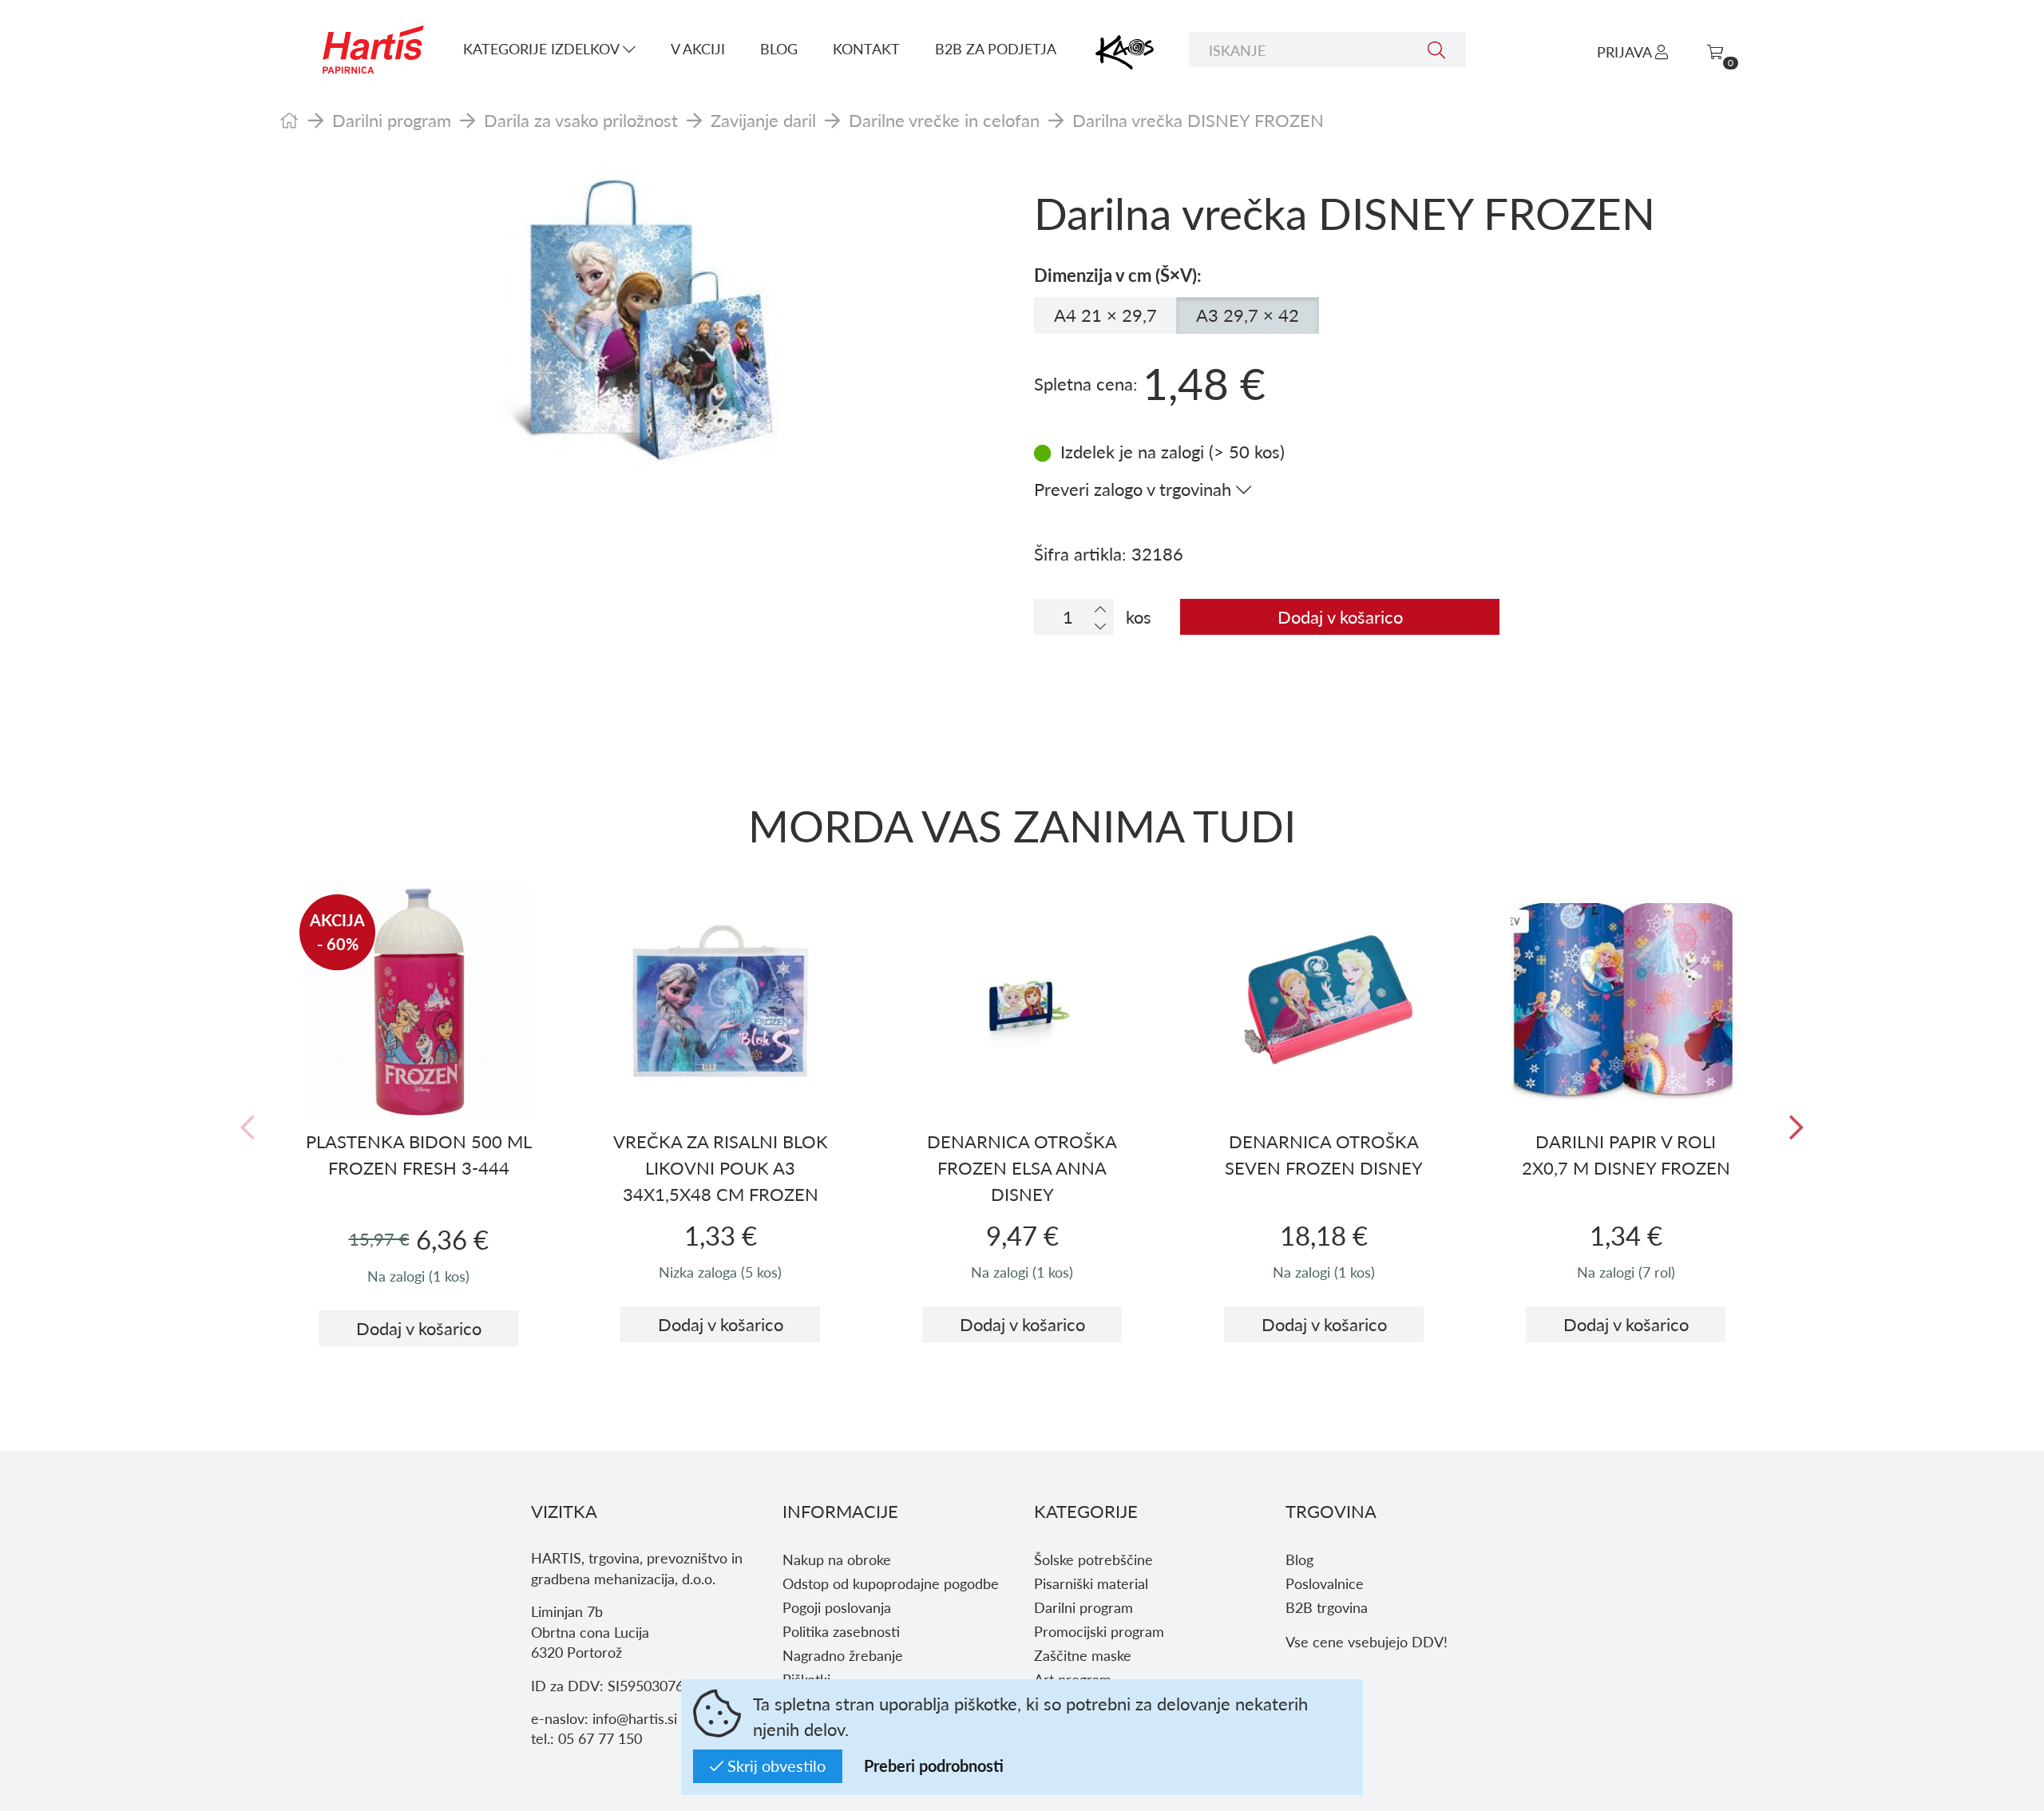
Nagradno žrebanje (843, 1655)
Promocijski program (1099, 1631)
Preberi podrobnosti (934, 1765)
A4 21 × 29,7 (1105, 315)
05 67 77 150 (600, 1738)
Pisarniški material (1091, 1583)
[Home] (289, 120)
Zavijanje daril (763, 120)
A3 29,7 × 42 (1248, 315)
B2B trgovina (1327, 1607)
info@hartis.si (635, 1718)
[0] (1715, 52)
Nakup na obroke (837, 1559)
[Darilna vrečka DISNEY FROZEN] (645, 323)
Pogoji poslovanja (837, 1607)
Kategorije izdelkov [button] (543, 48)
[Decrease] (1100, 626)
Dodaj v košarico (1340, 616)
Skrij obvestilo (774, 1765)
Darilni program (392, 120)
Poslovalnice (1325, 1583)
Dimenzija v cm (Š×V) (1115, 275)
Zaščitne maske (1083, 1655)
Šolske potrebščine (1093, 1559)
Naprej (1796, 1128)
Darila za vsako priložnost (581, 120)
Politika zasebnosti (841, 1631)
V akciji (698, 48)
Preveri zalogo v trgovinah (1135, 489)
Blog (779, 48)
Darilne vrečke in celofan (944, 120)
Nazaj (248, 1128)
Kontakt (866, 48)
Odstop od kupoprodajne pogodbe (891, 1583)
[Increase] (1100, 609)
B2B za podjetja (996, 48)
